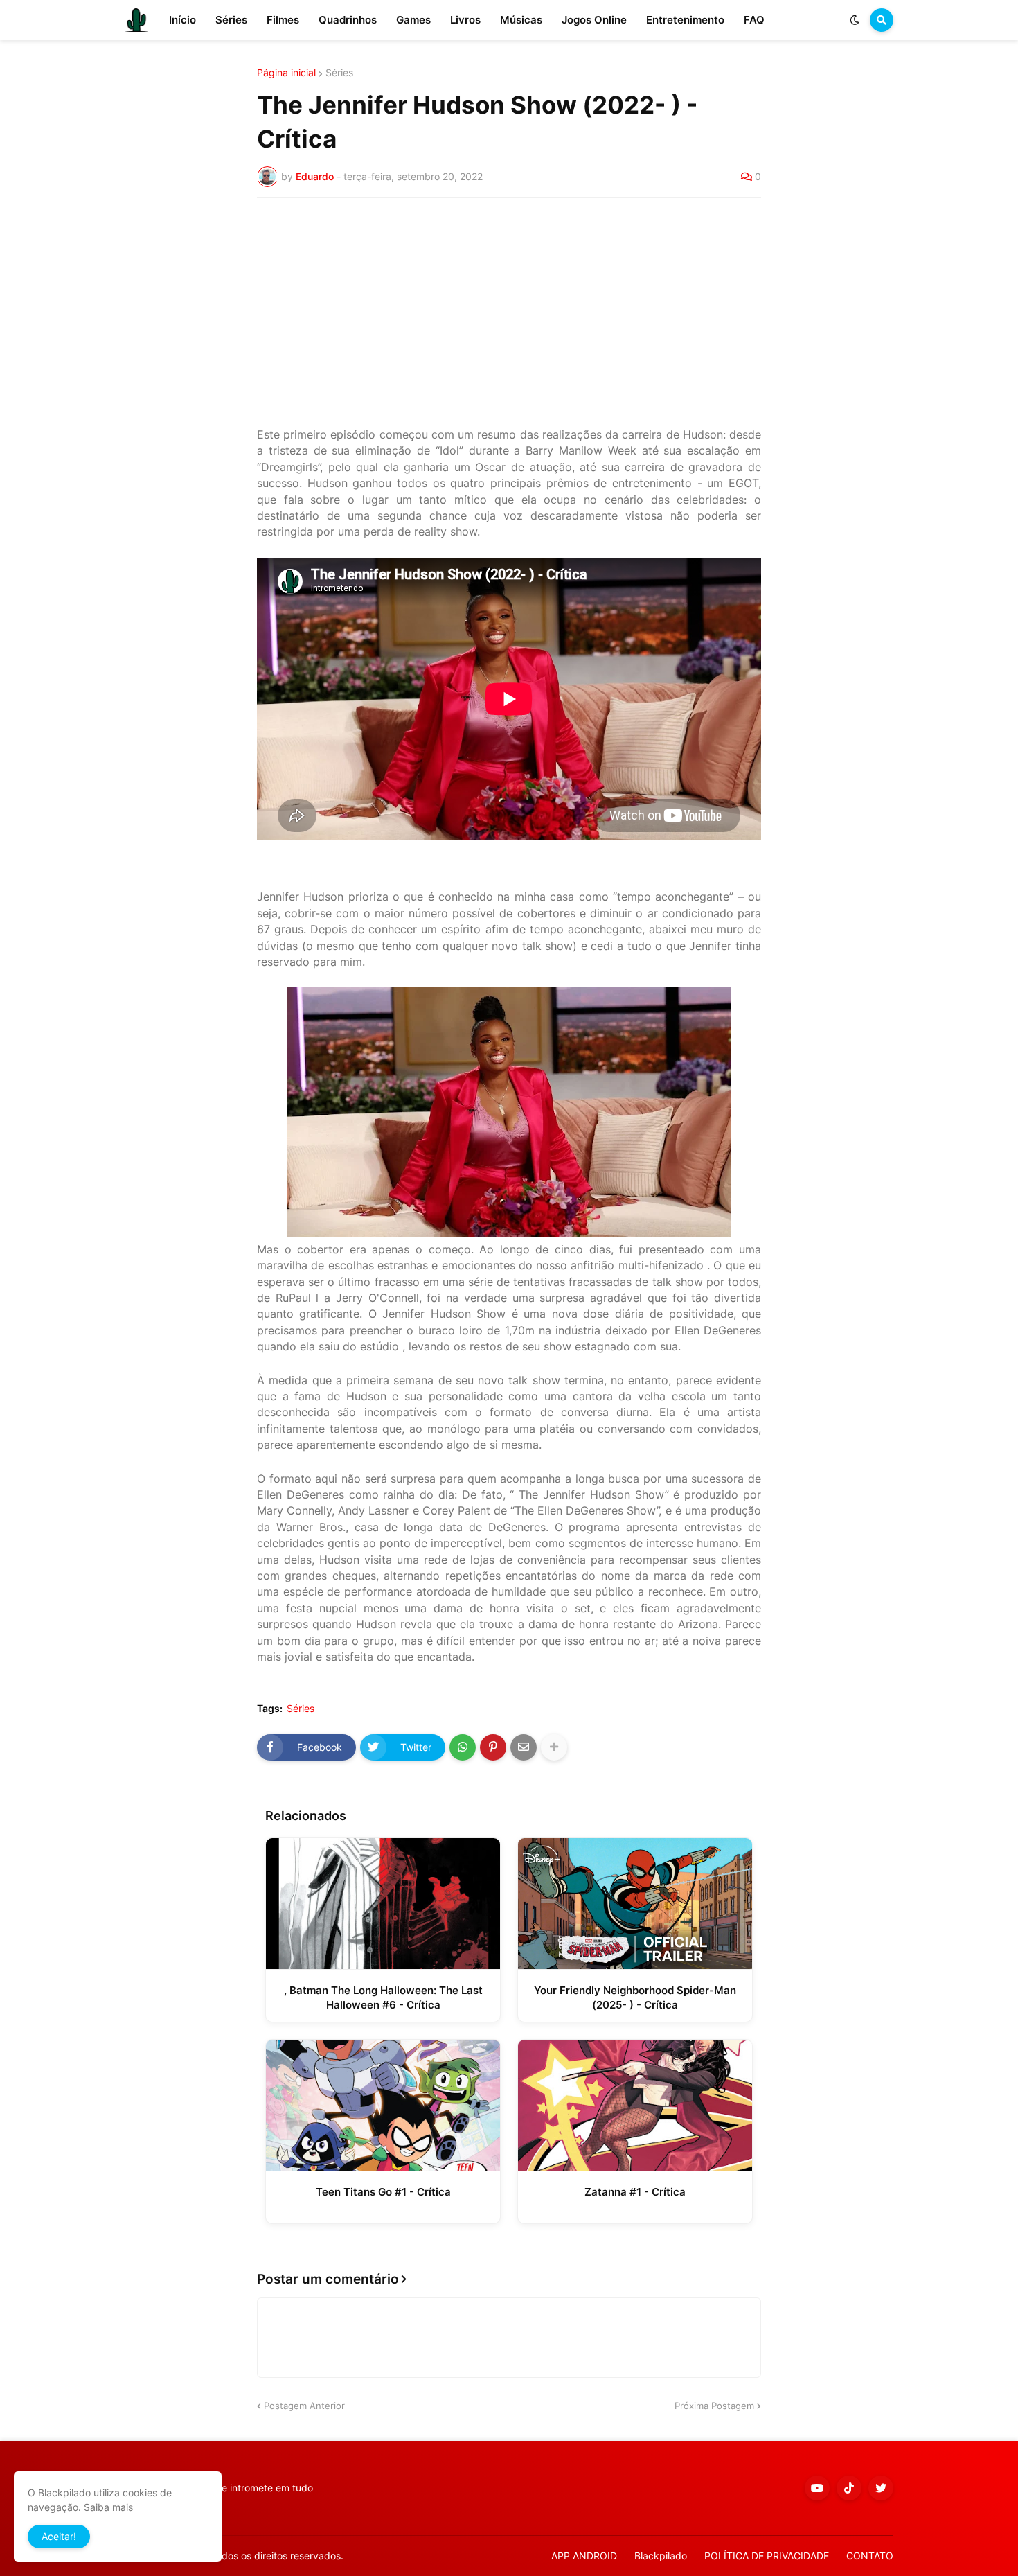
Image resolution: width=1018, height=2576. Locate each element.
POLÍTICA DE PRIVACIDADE (767, 2556)
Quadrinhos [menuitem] (348, 20)
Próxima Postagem (714, 2406)
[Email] (524, 1747)
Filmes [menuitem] (283, 20)
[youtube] (817, 2488)
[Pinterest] (493, 1747)
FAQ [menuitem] (754, 20)
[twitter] (881, 2488)
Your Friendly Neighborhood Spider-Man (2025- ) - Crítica (635, 1997)
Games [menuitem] (413, 20)
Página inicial (286, 73)
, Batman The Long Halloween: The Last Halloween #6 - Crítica (383, 1997)
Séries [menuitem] (231, 20)
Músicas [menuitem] (521, 20)
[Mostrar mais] (554, 1747)
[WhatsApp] (463, 1747)
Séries (339, 73)
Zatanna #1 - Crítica (635, 2192)
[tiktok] (849, 2488)
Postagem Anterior (304, 2406)
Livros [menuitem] (465, 20)
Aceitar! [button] (59, 2536)
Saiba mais (108, 2507)
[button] (855, 20)
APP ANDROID (584, 2556)
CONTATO (870, 2556)
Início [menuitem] (182, 20)
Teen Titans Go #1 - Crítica (383, 2192)
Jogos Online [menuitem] (594, 20)
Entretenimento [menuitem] (685, 20)
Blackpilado (661, 2556)
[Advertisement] (509, 312)
